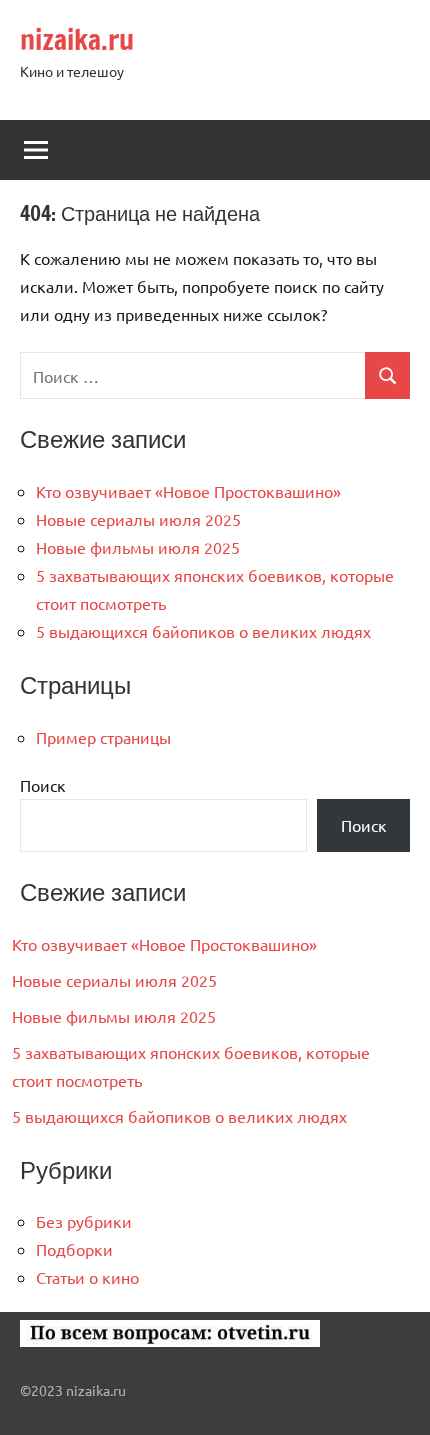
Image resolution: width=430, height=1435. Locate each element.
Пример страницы (103, 737)
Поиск (43, 785)
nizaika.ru (77, 39)
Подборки (74, 1249)
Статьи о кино (87, 1277)
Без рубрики (84, 1221)
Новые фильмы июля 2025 (138, 547)
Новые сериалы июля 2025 (138, 519)
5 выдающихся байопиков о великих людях (203, 631)
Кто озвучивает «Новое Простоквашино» (188, 491)
